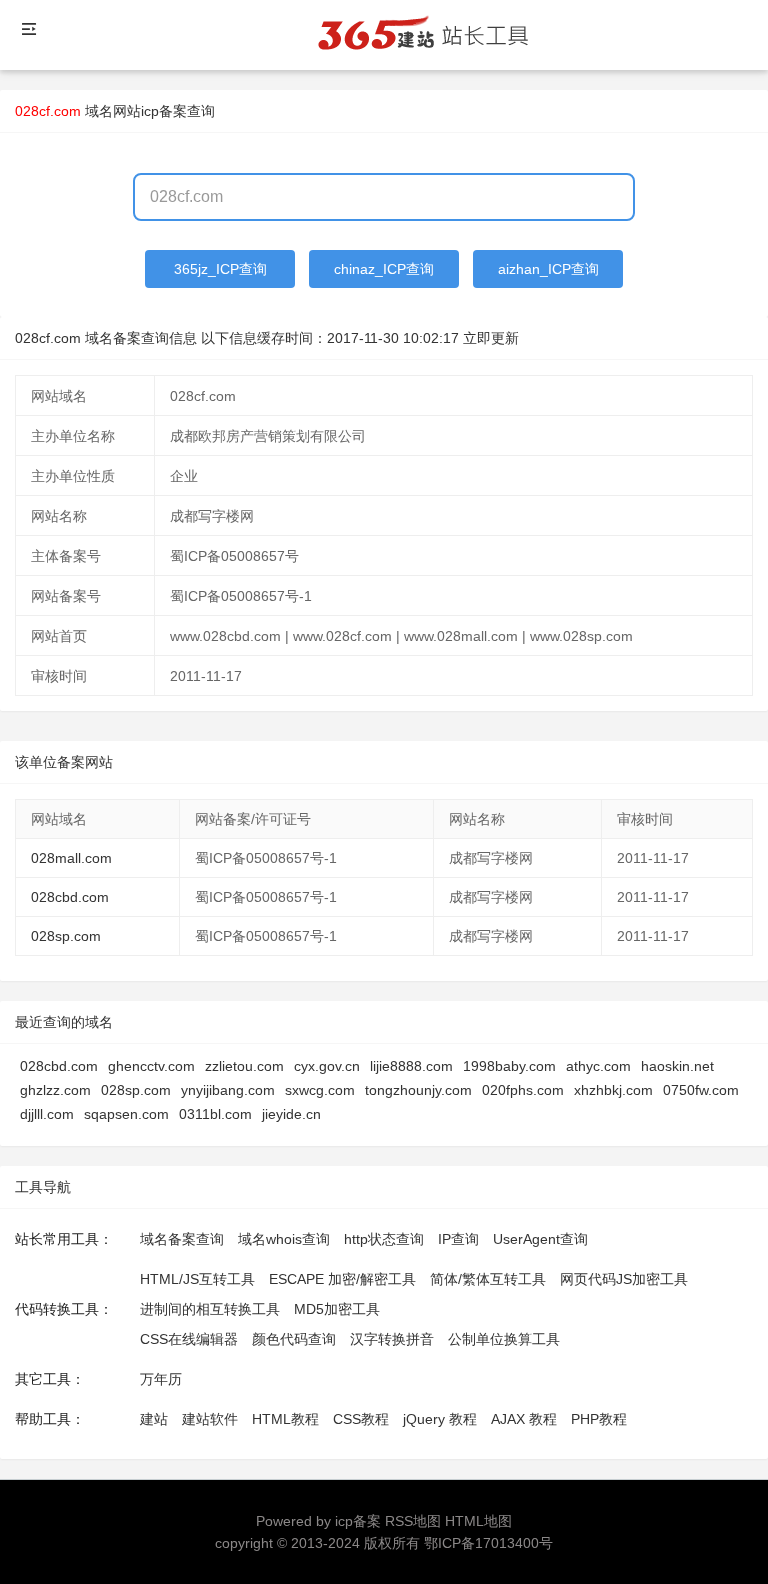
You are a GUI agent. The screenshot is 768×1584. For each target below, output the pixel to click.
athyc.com (598, 1066)
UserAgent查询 (540, 1239)
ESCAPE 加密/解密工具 (342, 1279)
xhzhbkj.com (613, 1090)
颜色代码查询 (294, 1339)
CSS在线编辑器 (189, 1339)
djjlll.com (47, 1114)
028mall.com (71, 858)
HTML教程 (285, 1419)
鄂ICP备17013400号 (488, 1543)
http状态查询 (384, 1239)
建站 (154, 1419)
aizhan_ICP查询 (548, 269)
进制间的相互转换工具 (210, 1309)
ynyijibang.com (228, 1090)
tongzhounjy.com (418, 1090)
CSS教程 (361, 1419)
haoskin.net (677, 1066)
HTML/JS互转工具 (197, 1279)
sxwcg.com (320, 1090)
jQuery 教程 (440, 1419)
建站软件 (210, 1419)
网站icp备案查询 (164, 111)
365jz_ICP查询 (220, 269)
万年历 (161, 1379)
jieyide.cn (291, 1114)
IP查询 (458, 1239)
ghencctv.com (151, 1066)
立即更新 (491, 338)
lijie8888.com (411, 1066)
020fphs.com (523, 1090)
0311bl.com (215, 1114)
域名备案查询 (182, 1239)
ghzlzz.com (55, 1090)
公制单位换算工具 (504, 1339)
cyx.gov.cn (327, 1066)
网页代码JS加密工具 (624, 1279)
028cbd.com (70, 897)
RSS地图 (413, 1521)
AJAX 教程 (524, 1419)
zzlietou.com (244, 1066)
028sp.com (66, 936)
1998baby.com (509, 1066)
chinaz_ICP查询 (384, 269)
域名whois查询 (284, 1239)
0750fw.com (701, 1090)
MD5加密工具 (337, 1309)
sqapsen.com (126, 1114)
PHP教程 (599, 1419)
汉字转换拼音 (392, 1339)
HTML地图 (478, 1521)
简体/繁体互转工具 (488, 1279)
